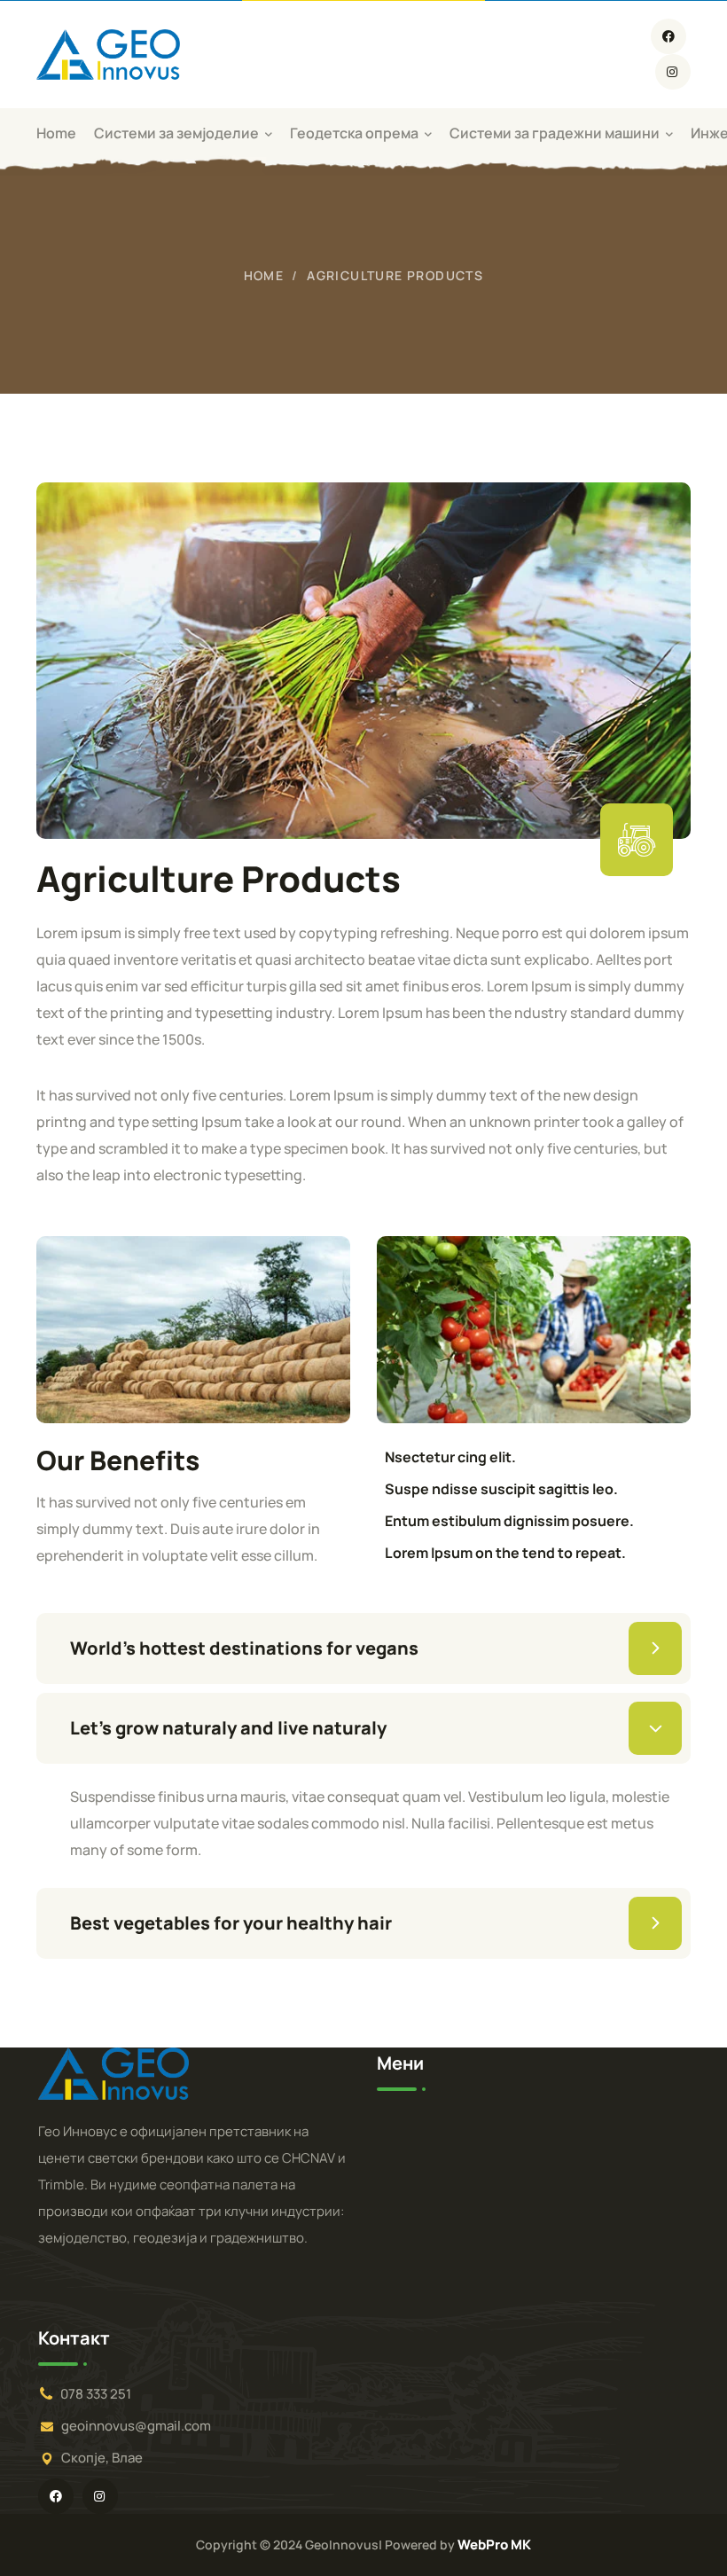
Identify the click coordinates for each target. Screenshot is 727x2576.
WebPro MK (494, 2545)
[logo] (108, 53)
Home (264, 275)
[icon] (668, 36)
